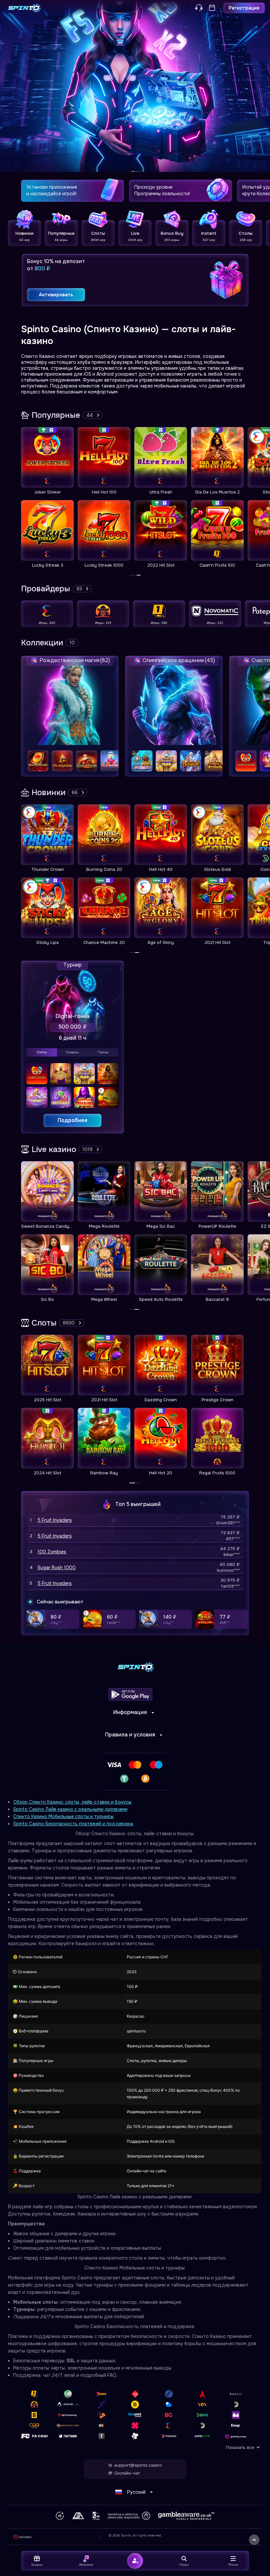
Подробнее (73, 1120)
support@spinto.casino (138, 2465)
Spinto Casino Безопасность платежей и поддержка (73, 1824)
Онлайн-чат (127, 2473)
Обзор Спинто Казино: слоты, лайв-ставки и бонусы (72, 1802)
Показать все (240, 2447)
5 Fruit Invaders (55, 1520)
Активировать (56, 295)
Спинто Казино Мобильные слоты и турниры (63, 1816)
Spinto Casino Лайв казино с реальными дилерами (70, 1809)
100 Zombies (52, 1552)
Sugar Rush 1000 (57, 1568)
